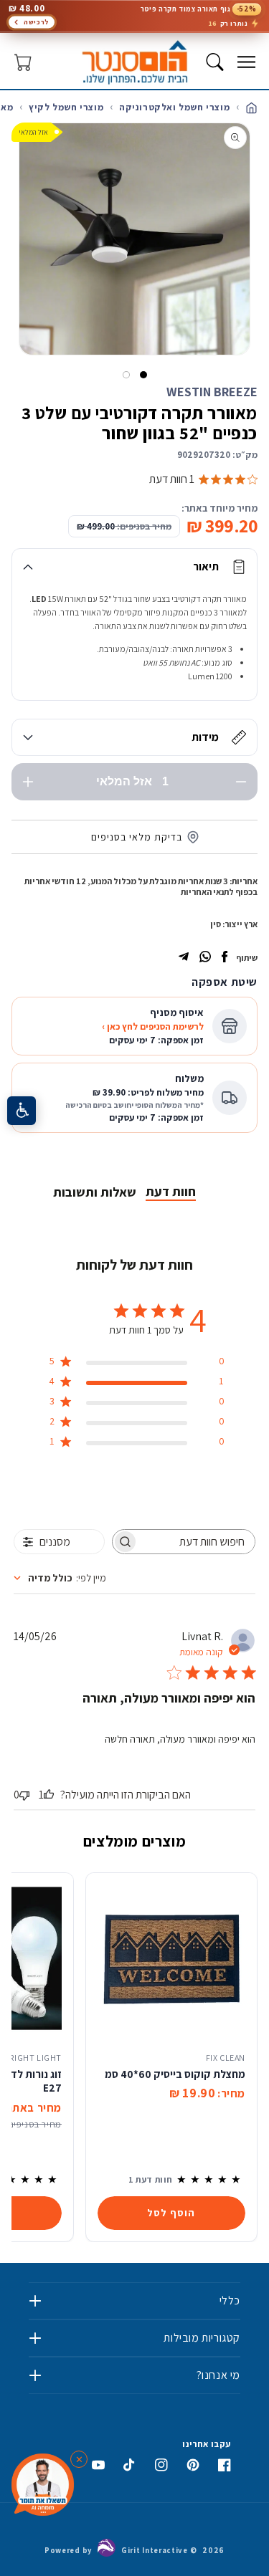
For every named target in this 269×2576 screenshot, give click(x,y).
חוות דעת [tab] (171, 1191)
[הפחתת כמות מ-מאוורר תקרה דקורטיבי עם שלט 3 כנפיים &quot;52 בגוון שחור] (241, 782)
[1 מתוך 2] (143, 375)
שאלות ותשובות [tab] (95, 1192)
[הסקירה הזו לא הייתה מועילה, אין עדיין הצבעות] (24, 1795)
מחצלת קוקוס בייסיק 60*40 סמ (175, 2074)
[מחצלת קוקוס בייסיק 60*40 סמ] (171, 1958)
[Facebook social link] (225, 958)
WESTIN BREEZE (212, 392)
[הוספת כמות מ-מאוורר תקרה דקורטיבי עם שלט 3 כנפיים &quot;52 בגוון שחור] (28, 782)
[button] (246, 62)
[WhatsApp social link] (205, 958)
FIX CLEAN (226, 2058)
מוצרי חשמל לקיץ (66, 107)
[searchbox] (197, 1542)
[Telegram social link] (184, 958)
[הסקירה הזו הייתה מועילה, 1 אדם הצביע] (49, 1795)
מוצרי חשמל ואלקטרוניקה (174, 107)
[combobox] (60, 1578)
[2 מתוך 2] (126, 375)
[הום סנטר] (134, 62)
